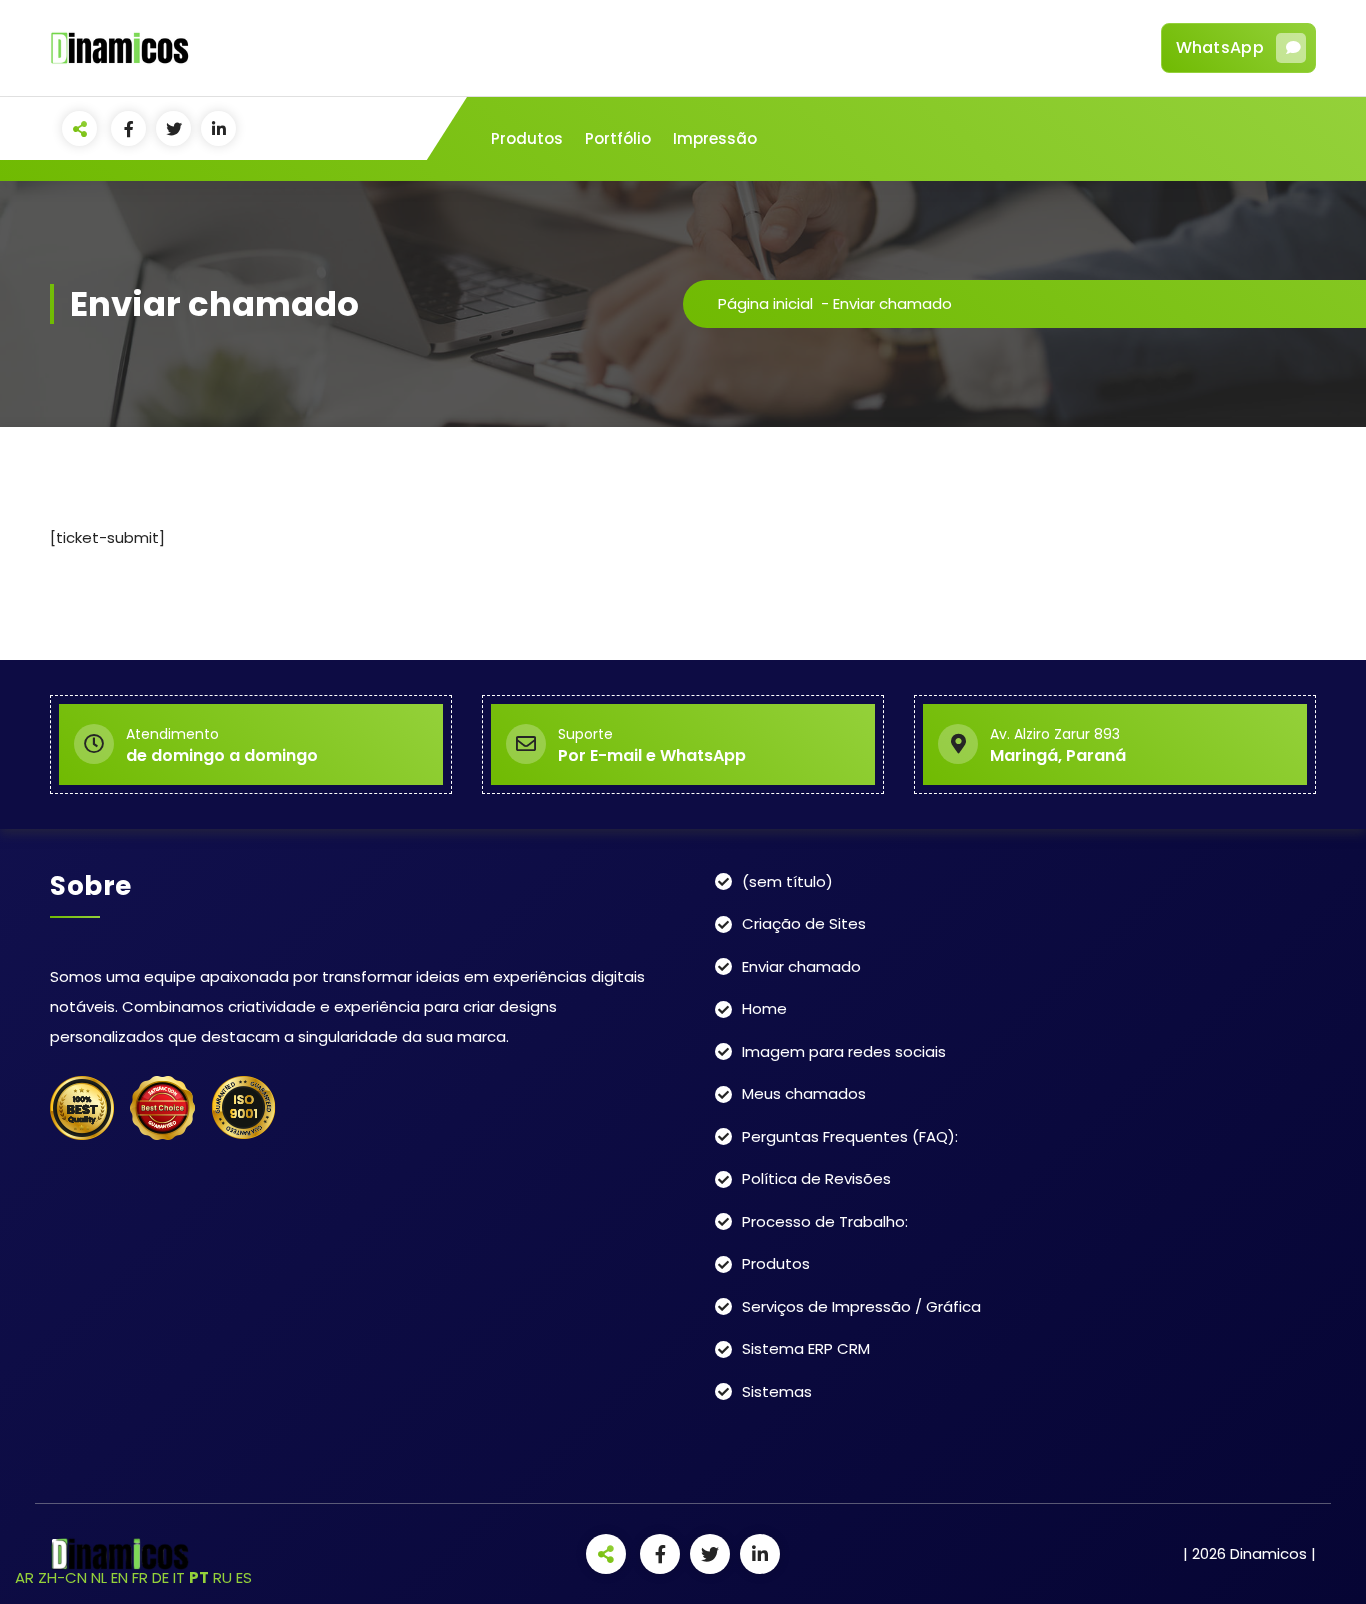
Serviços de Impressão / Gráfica (861, 1306)
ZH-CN (62, 1577)
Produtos (527, 138)
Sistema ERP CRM (806, 1348)
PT (199, 1577)
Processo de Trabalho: (825, 1221)
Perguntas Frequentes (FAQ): (850, 1136)
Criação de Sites (804, 923)
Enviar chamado (801, 966)
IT (179, 1577)
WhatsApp (1220, 47)
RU (222, 1577)
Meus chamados (804, 1093)
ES (244, 1577)
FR (140, 1577)
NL (99, 1577)
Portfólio (618, 138)
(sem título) (787, 881)
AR (24, 1577)
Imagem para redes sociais (844, 1051)
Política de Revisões (816, 1178)
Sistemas (777, 1391)
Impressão (715, 138)
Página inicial (765, 303)
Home (764, 1008)
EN (119, 1577)
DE (160, 1577)
